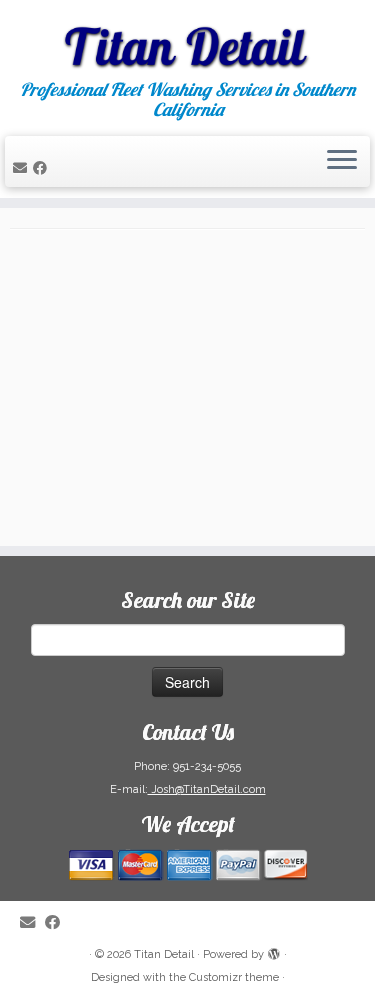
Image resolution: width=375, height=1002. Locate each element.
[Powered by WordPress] (274, 951)
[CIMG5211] (187, 392)
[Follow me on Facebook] (43, 168)
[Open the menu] (342, 162)
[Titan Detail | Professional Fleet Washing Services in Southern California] (187, 40)
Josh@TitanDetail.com (207, 789)
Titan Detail (164, 954)
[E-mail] (23, 168)
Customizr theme (234, 977)
